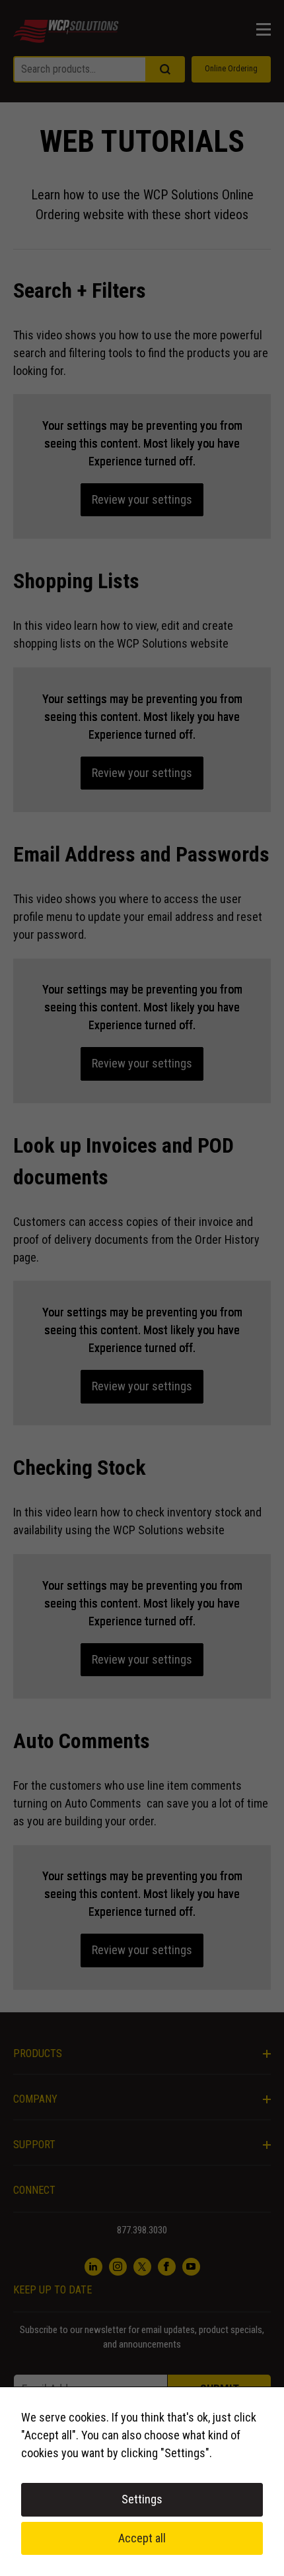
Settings (142, 2499)
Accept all (142, 2538)
